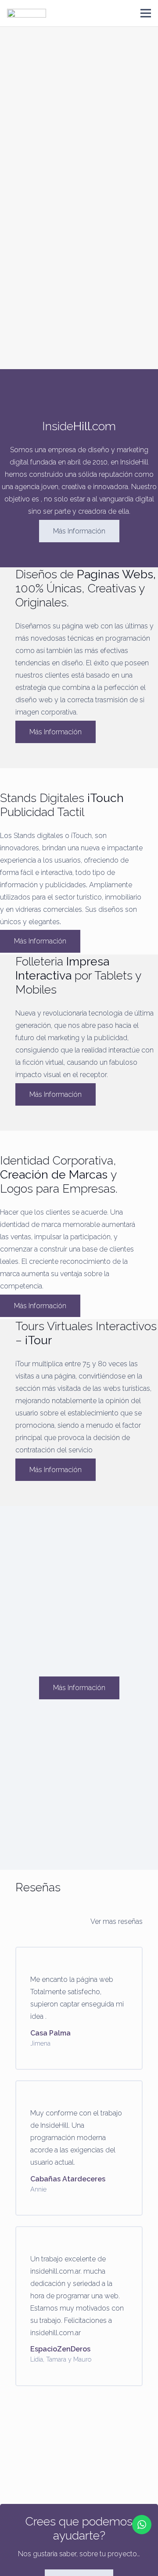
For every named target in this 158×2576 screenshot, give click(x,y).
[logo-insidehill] (27, 13)
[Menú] (146, 13)
